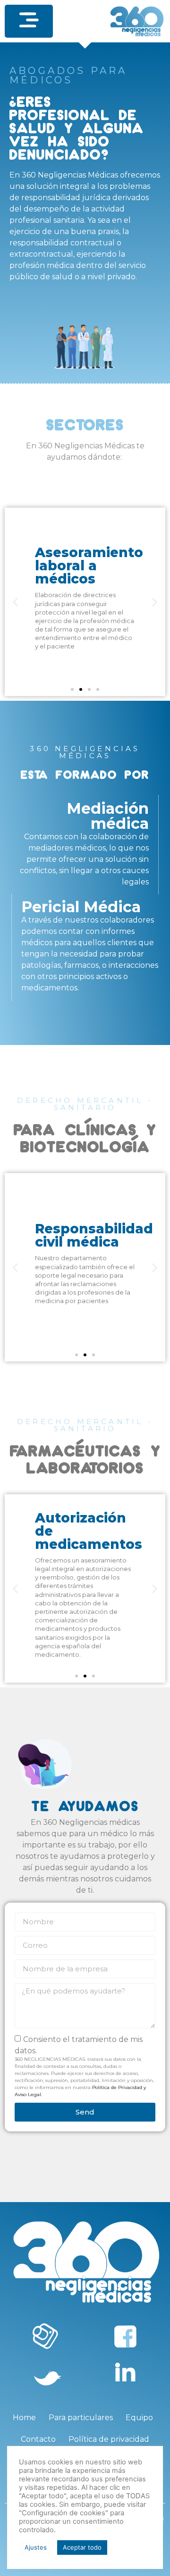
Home (24, 2418)
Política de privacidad (109, 2439)
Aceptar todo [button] (82, 2547)
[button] (29, 21)
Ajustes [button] (36, 2547)
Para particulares (81, 2418)
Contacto (38, 2439)
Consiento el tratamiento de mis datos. (84, 2066)
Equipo (139, 2418)
